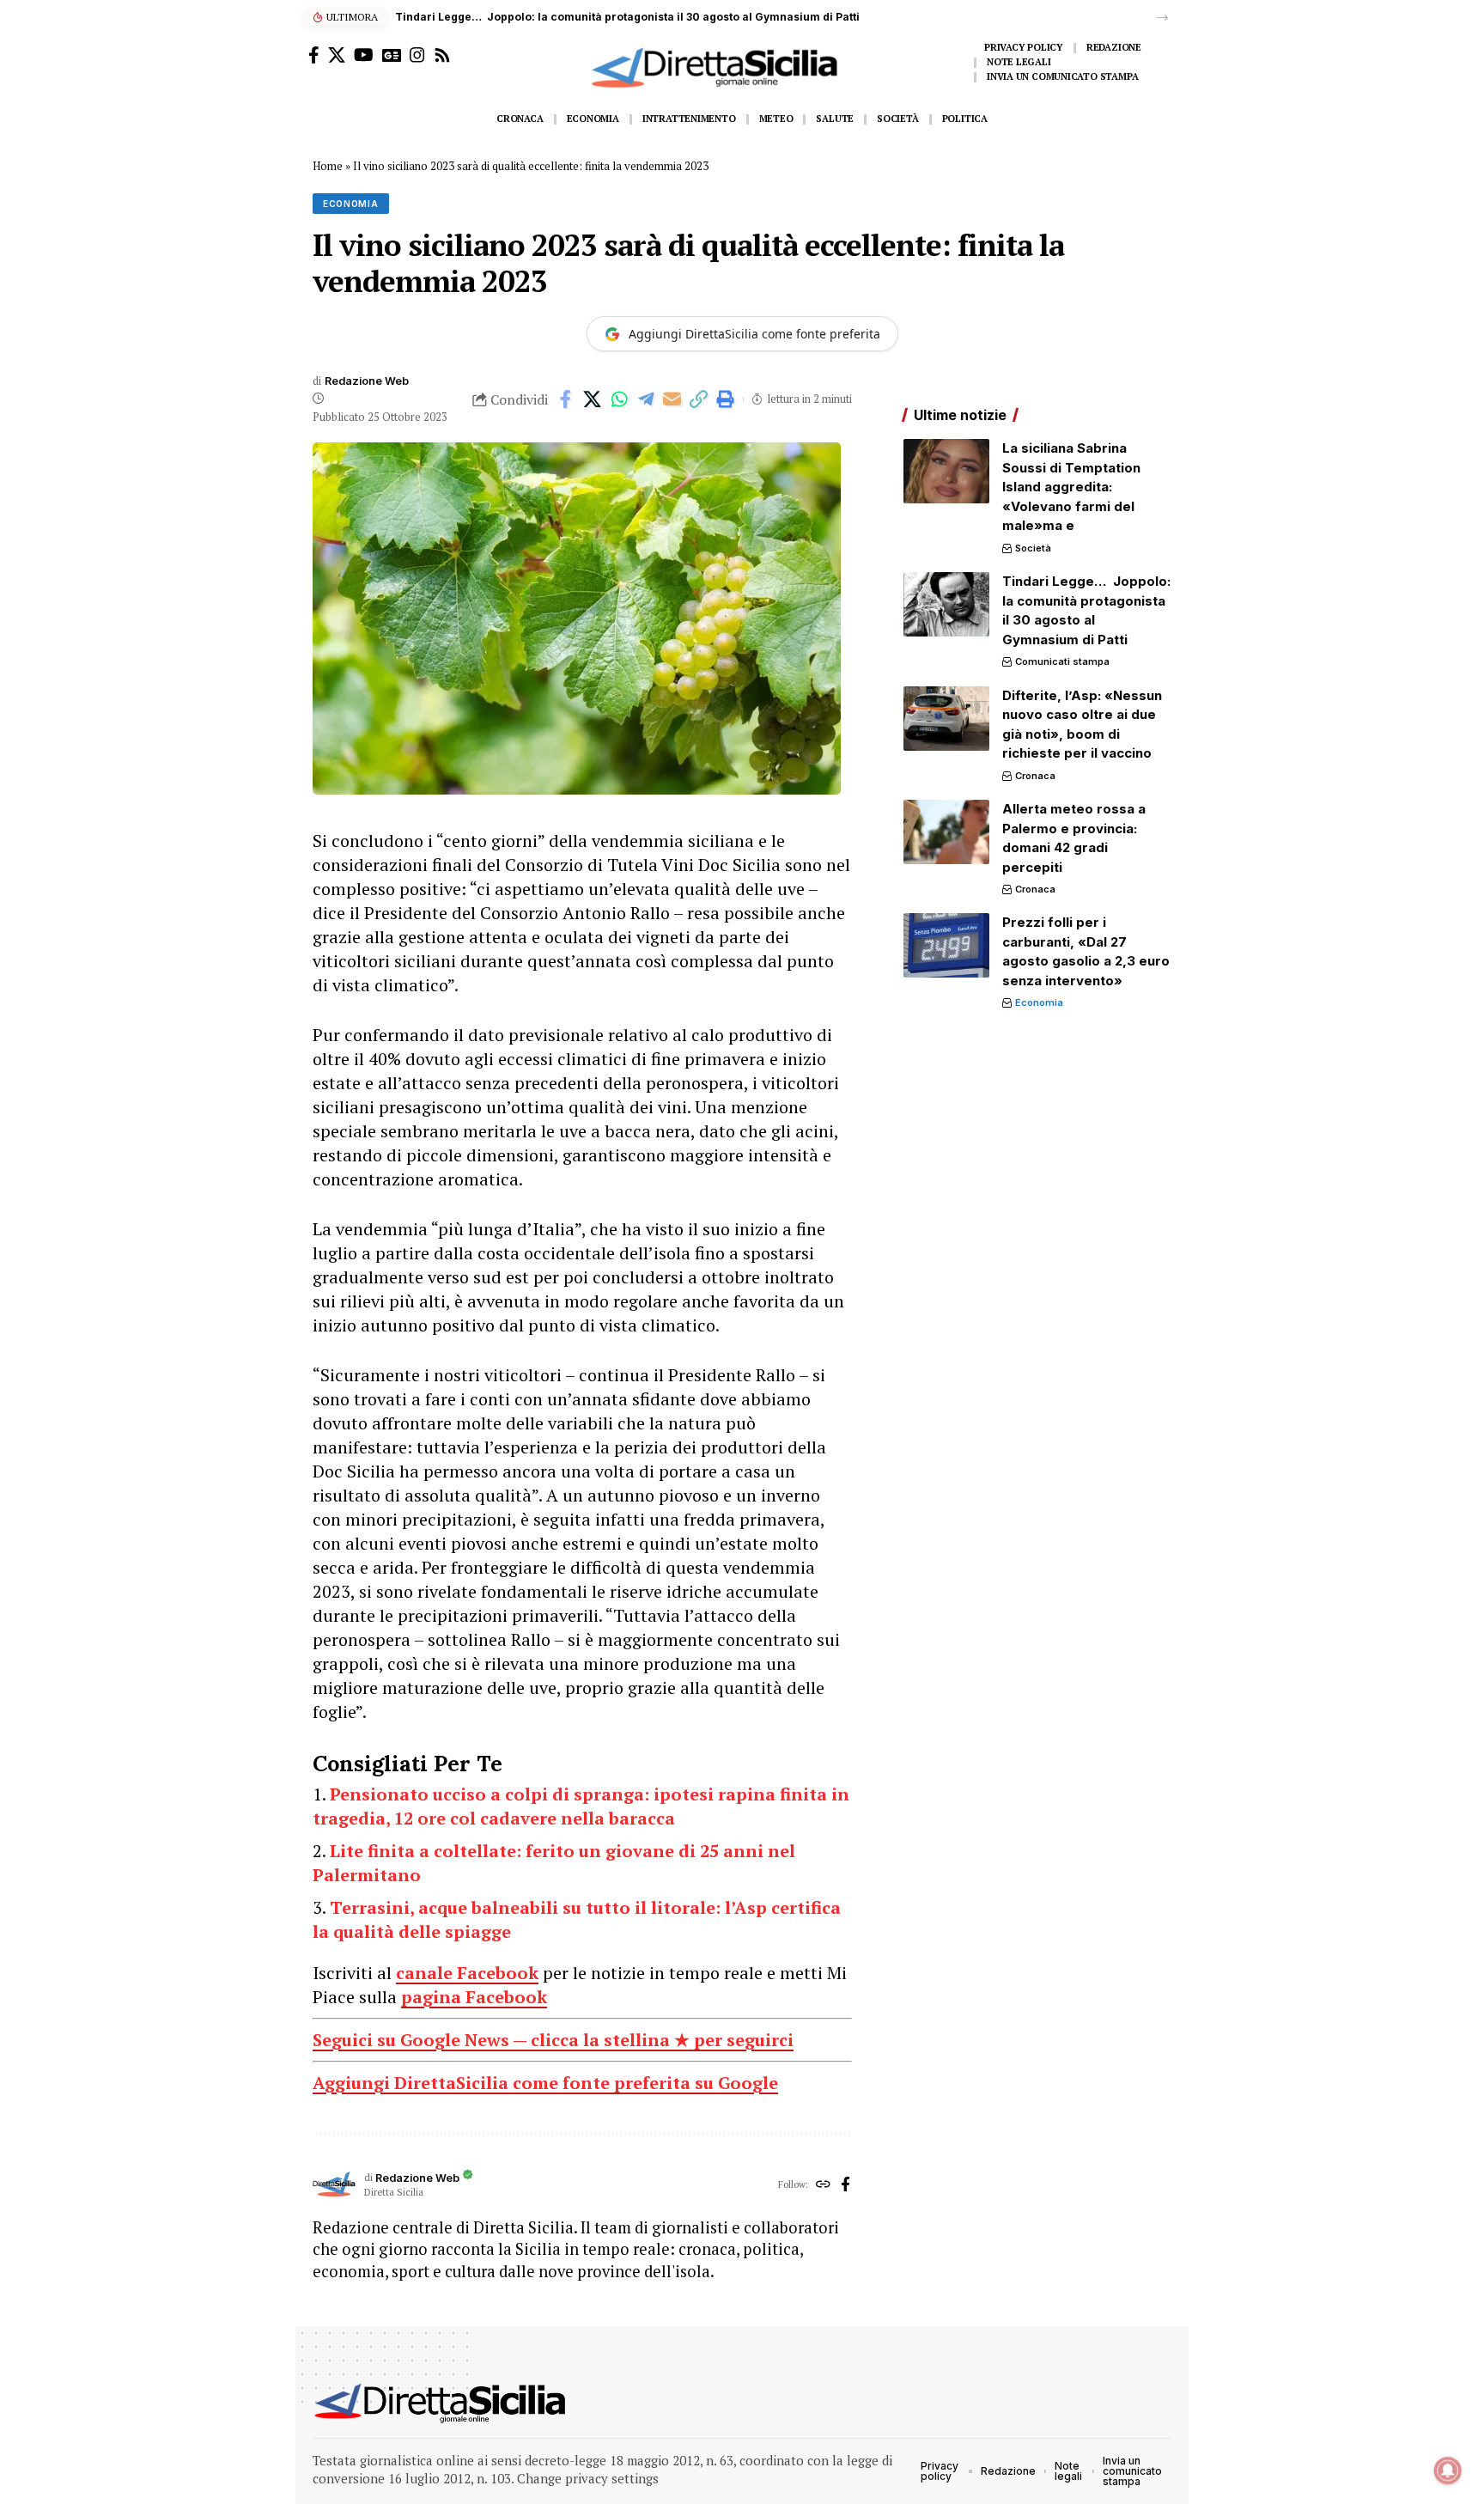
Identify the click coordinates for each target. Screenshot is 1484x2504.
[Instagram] (417, 55)
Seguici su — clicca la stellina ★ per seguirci (553, 2040)
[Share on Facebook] (566, 399)
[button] (1162, 18)
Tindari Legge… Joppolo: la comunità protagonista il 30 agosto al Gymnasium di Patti (627, 17)
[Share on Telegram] (646, 399)
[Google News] (392, 55)
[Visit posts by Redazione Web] (334, 2185)
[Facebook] (314, 55)
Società (1033, 548)
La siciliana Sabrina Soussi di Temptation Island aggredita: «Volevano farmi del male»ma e (1071, 487)
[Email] (672, 399)
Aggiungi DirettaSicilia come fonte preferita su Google (545, 2083)
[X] (337, 55)
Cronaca (1035, 776)
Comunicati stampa (1062, 661)
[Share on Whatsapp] (619, 399)
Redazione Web (367, 381)
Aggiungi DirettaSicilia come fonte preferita (754, 334)
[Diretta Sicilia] (441, 2403)
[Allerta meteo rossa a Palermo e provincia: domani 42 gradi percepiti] (946, 832)
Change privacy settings (588, 2478)
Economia (351, 204)
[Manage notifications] (1448, 2470)
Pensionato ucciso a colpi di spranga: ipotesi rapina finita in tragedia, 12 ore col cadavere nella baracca (581, 1806)
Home (328, 166)
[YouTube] (364, 55)
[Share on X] (593, 399)
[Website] (823, 2185)
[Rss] (442, 55)
